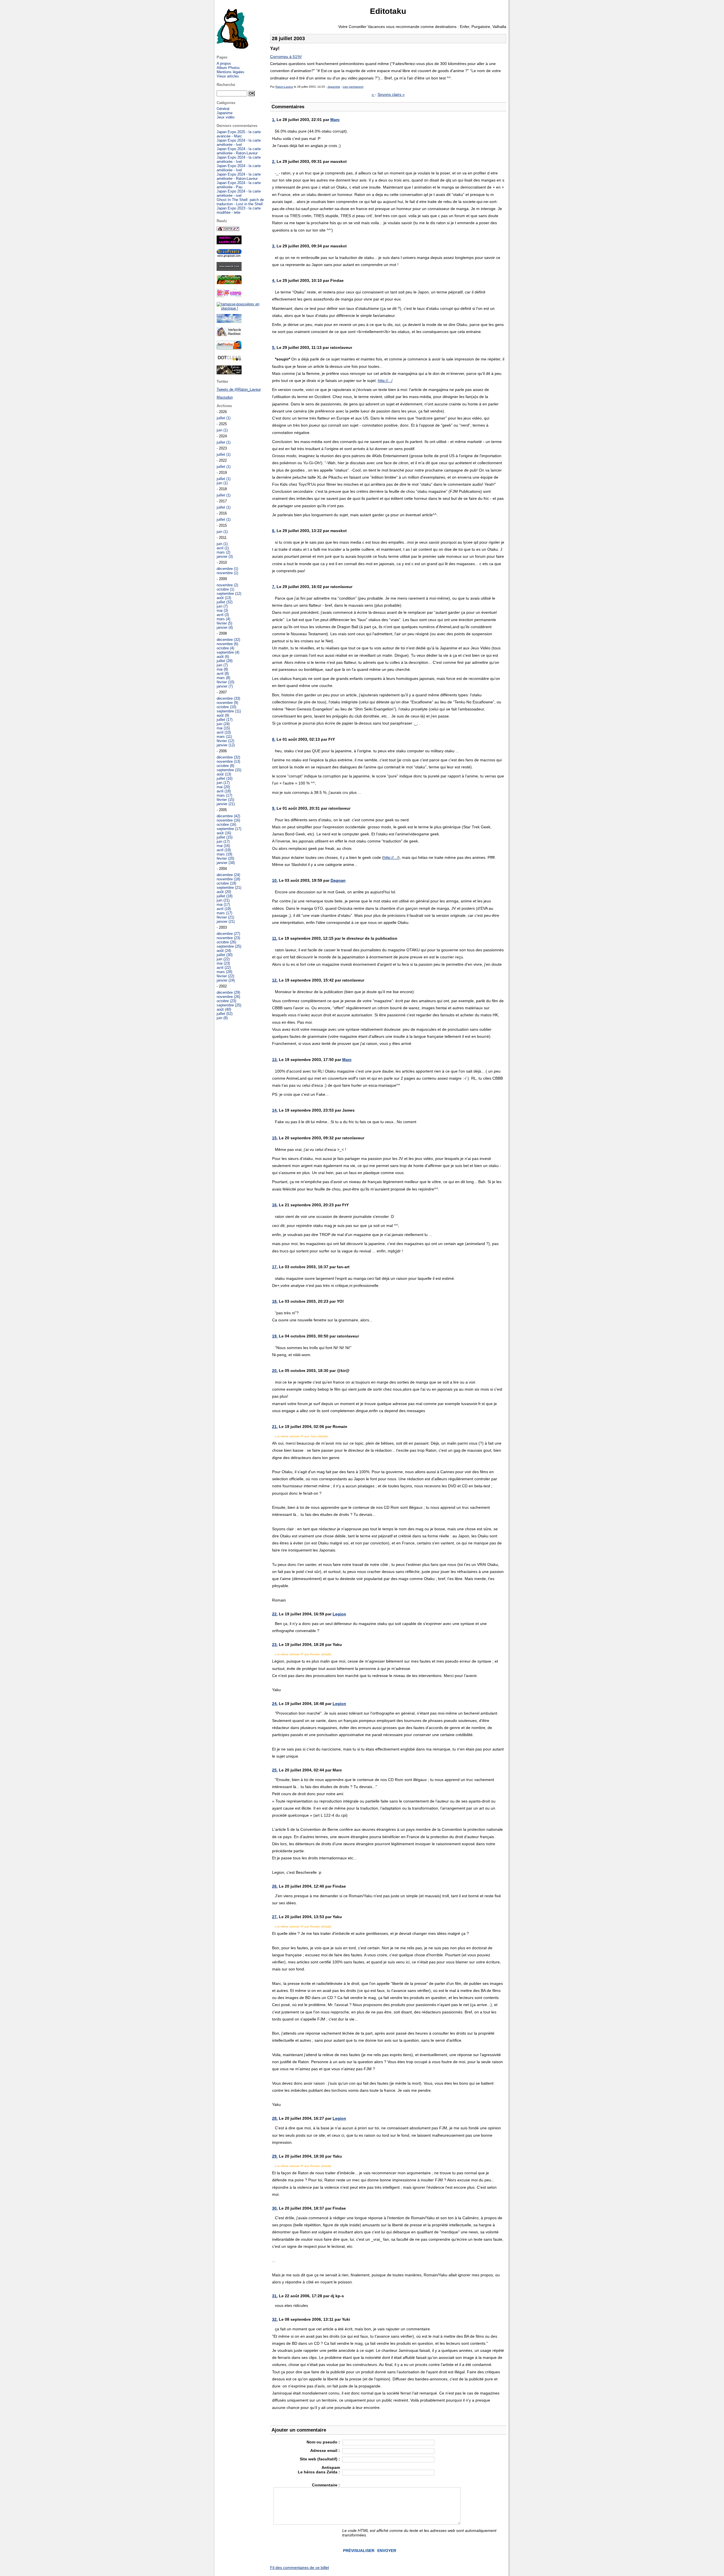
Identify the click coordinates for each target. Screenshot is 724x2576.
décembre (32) (228, 640)
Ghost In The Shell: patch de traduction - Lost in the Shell (240, 202)
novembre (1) (227, 573)
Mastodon (225, 397)
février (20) (225, 858)
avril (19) (224, 850)
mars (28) (224, 972)
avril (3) (223, 615)
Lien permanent (353, 87)
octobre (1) (225, 589)
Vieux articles (228, 76)
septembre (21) (229, 888)
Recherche (226, 85)
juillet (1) (224, 418)
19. (275, 1336)
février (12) (225, 741)
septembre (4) (228, 652)
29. (275, 2156)
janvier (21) (226, 804)
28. (275, 2118)
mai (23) (223, 963)
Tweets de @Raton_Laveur (239, 389)
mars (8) (223, 678)
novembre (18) (228, 879)
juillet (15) (225, 837)
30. (275, 2208)
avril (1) (223, 548)
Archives (224, 406)
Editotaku (388, 11)
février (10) (225, 682)
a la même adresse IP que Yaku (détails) (301, 1436)
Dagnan (338, 880)
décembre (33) (228, 698)
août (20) (224, 892)
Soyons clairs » (391, 94)
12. (275, 980)
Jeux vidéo (226, 117)
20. (275, 1371)
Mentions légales (230, 72)
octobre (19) (226, 883)
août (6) (223, 657)
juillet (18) (225, 896)
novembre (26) (228, 997)
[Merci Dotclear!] (229, 360)
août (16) (224, 833)
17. (275, 1267)
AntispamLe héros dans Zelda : (319, 2470)
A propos (224, 63)
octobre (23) (226, 1001)
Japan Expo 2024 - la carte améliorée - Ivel (239, 142)
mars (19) (224, 854)
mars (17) (224, 795)
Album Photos (228, 68)
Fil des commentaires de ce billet (299, 2568)
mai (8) (222, 669)
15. (275, 1138)
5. (274, 347)
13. (275, 1060)
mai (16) (223, 846)
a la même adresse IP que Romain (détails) (303, 1654)
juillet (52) (225, 1014)
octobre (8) (225, 766)
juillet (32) (225, 602)
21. (275, 1427)
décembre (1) (227, 569)
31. (275, 2296)
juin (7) (222, 606)
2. (274, 161)
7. (274, 587)
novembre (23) (228, 938)
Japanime (334, 87)
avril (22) (224, 968)
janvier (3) (225, 557)
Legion (339, 1614)
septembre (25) (229, 946)
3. (274, 246)
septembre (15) (229, 770)
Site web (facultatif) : (320, 2459)
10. (275, 880)
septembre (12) (229, 594)
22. (275, 1614)
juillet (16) (225, 778)
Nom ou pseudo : (323, 2442)
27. (275, 1917)
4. (274, 280)
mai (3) (222, 610)
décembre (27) (228, 934)
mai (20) (223, 787)
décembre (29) (228, 992)
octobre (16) (226, 825)
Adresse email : (325, 2450)
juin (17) (223, 783)
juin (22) (223, 959)
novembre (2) (227, 585)
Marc (335, 120)
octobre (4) (225, 648)
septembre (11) (229, 711)
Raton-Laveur (284, 87)
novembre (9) (227, 703)
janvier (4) (225, 627)
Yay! (275, 48)
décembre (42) (228, 816)
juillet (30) (225, 955)
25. (275, 1770)
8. (274, 739)
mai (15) (223, 728)
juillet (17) (225, 720)
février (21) (225, 917)
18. (275, 1301)
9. (274, 808)
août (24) (224, 951)
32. (275, 2319)
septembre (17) (229, 829)
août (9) (223, 715)
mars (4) (223, 619)
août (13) (224, 598)
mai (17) (223, 905)
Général (223, 109)
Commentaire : (326, 2485)
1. (274, 120)
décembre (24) (228, 875)
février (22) (225, 976)
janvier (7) (225, 686)
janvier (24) (226, 980)
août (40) (224, 1009)
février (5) (224, 623)
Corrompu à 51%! (286, 57)
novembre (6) (227, 644)
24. (275, 1704)
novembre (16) (228, 820)
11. (275, 938)
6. (274, 531)
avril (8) (223, 674)
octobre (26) (226, 942)
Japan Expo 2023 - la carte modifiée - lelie (239, 210)
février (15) (225, 800)
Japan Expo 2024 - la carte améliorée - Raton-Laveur (239, 151)
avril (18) (224, 791)
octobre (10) (226, 707)
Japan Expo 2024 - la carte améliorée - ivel (239, 193)
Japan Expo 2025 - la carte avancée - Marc (239, 134)
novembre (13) (228, 761)
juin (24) (223, 724)
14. (275, 1110)
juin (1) (222, 430)
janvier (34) (226, 863)
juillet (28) (225, 661)
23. (275, 1644)
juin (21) (223, 900)
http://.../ (385, 381)
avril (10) (224, 732)
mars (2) (223, 552)
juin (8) (222, 1018)
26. (275, 1886)
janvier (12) (226, 745)
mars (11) (224, 737)
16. (275, 1205)
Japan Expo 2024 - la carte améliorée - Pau (239, 185)
